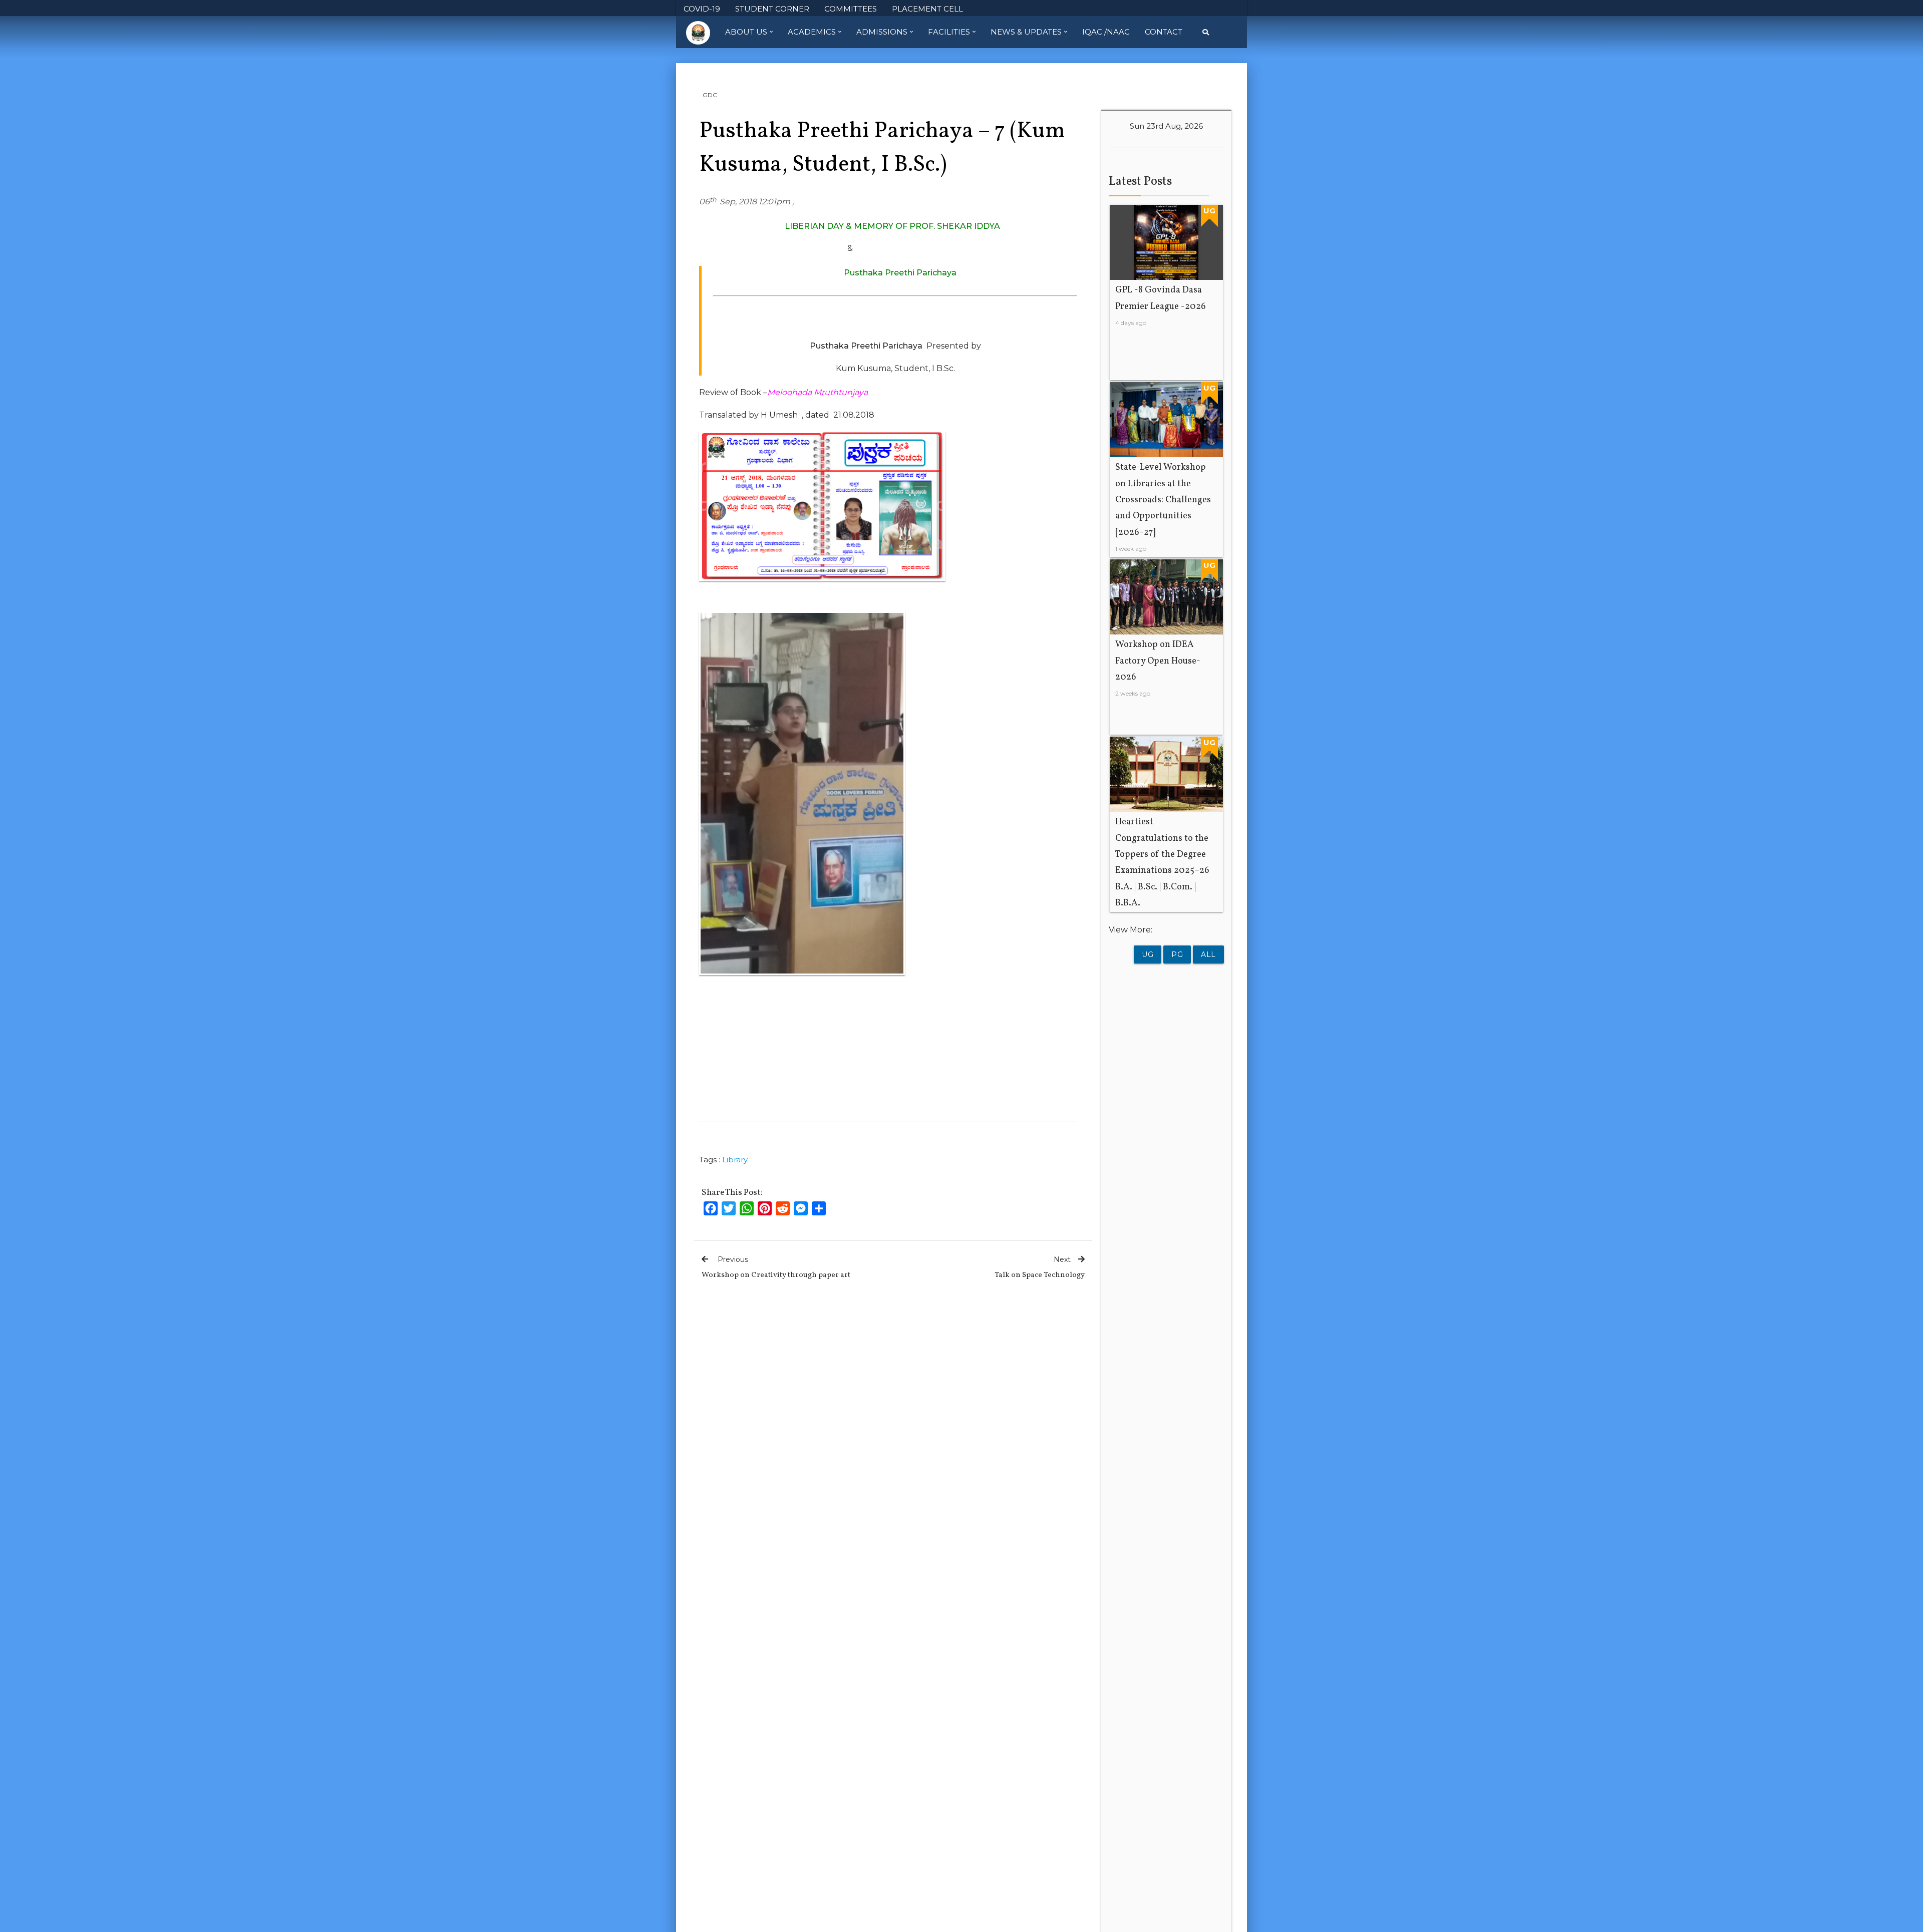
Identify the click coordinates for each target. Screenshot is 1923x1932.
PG (1177, 954)
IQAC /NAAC (1106, 32)
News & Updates (1026, 32)
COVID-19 (702, 9)
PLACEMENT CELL (927, 9)
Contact (1164, 32)
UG (1148, 954)
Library (735, 1160)
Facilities (949, 32)
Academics (812, 32)
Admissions (882, 32)
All (1208, 954)
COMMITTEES (851, 9)
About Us (746, 32)
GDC (710, 95)
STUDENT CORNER (772, 9)
